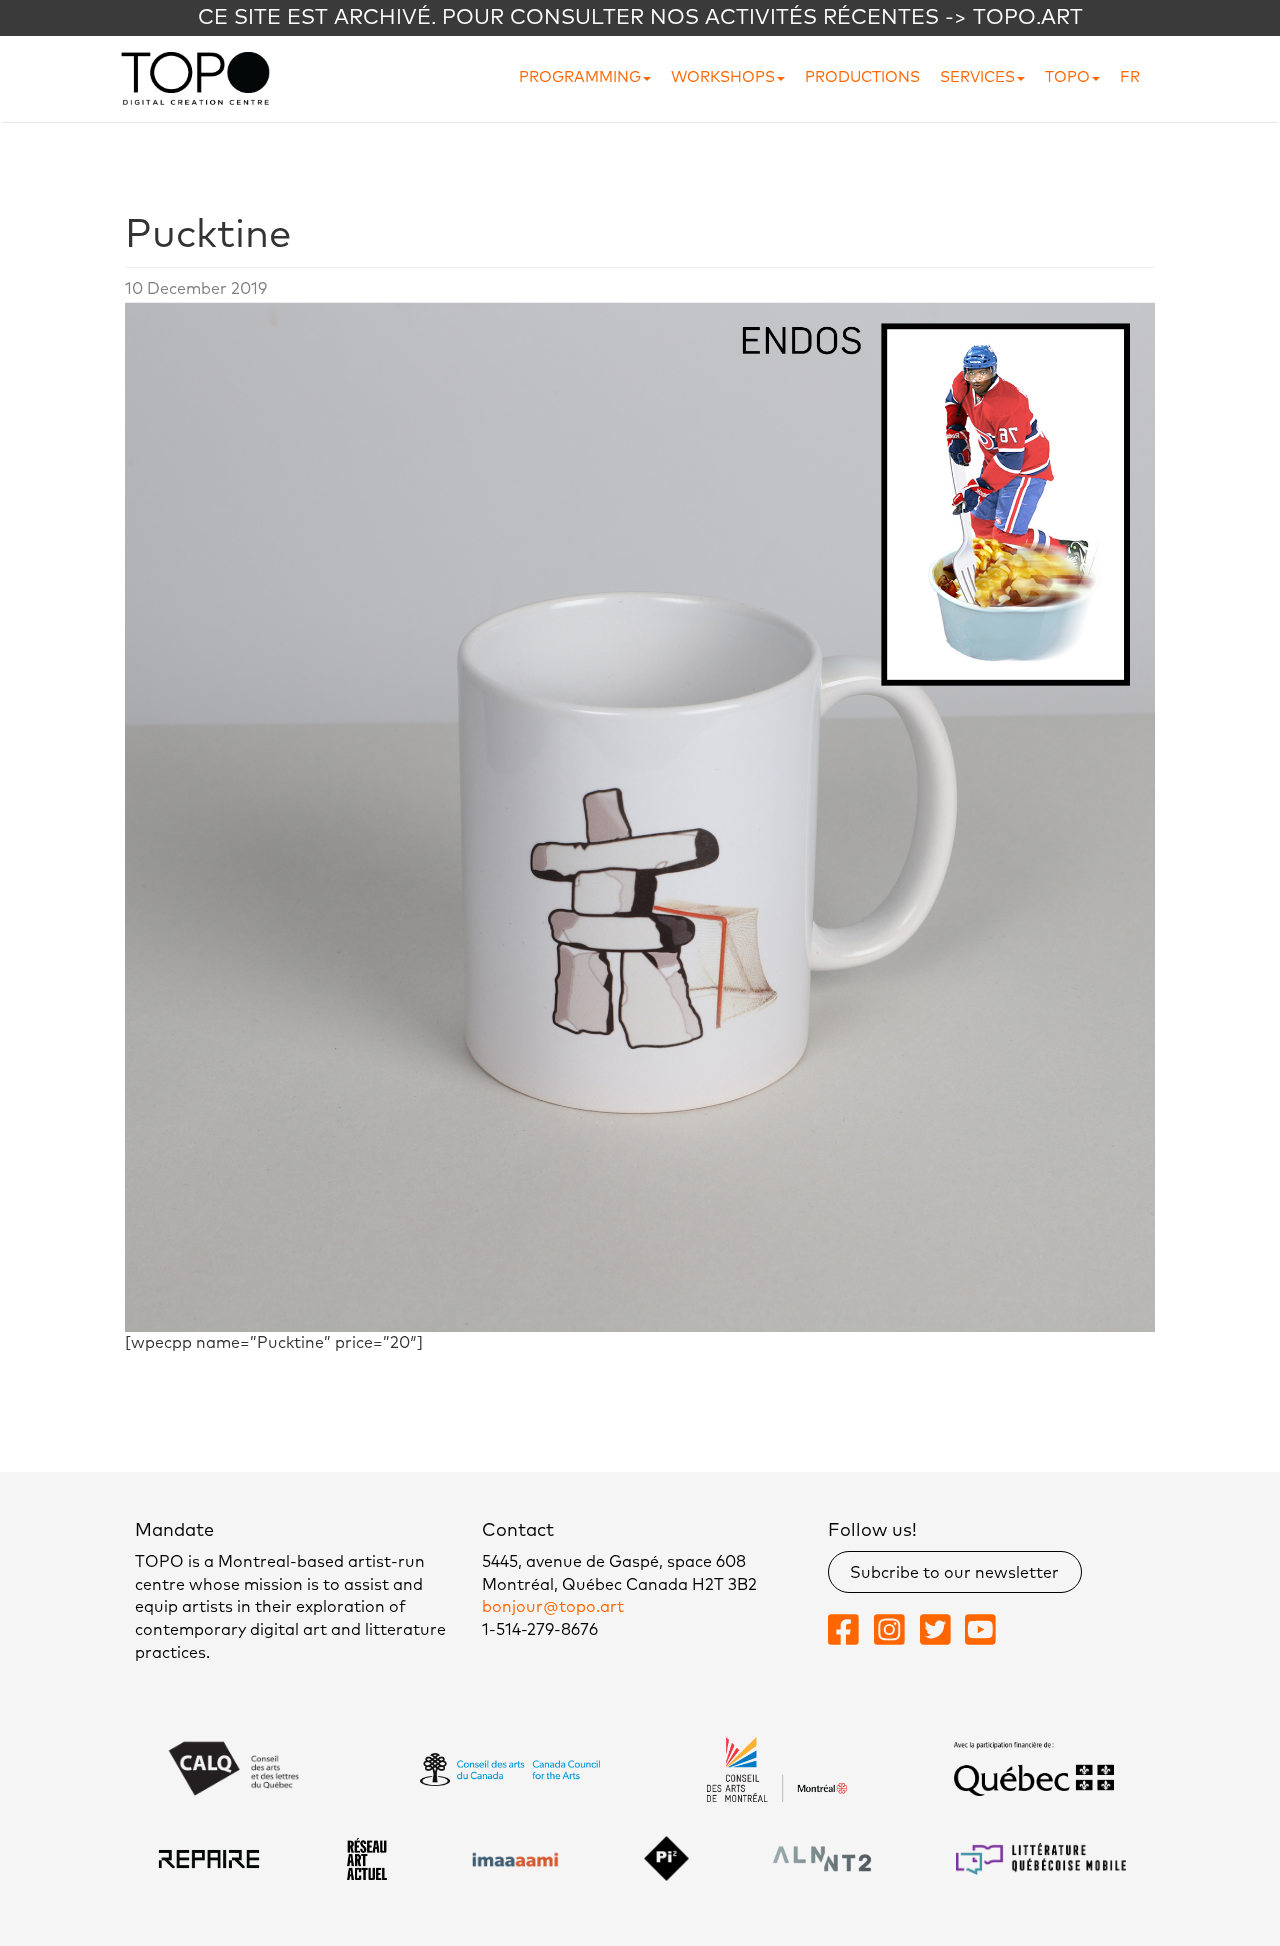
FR (1130, 77)
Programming (580, 77)
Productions (862, 77)
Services (977, 77)
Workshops (723, 77)
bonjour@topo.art (553, 1607)
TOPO (1067, 77)
